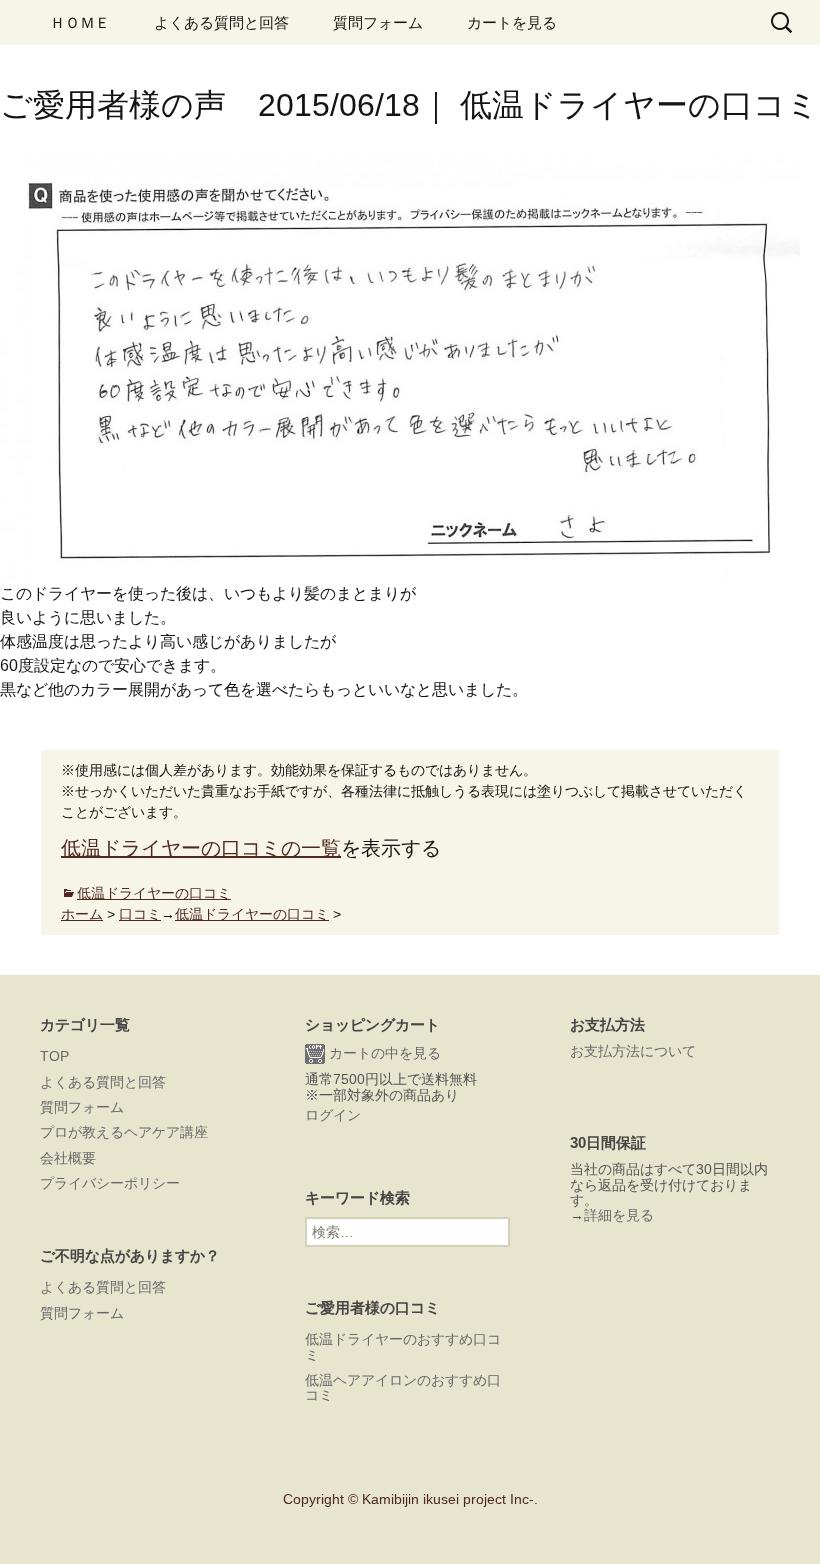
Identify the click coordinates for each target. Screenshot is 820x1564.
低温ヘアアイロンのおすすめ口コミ (403, 1387)
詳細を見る (619, 1215)
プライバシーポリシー (110, 1183)
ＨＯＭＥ (80, 22)
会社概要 (68, 1158)
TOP (54, 1056)
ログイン (333, 1115)
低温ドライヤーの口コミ (154, 893)
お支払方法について (633, 1051)
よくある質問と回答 (221, 22)
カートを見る (512, 22)
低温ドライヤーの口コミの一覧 (201, 848)
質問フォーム (378, 22)
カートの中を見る (383, 1053)
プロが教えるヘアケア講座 (124, 1132)
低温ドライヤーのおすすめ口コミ (403, 1346)
